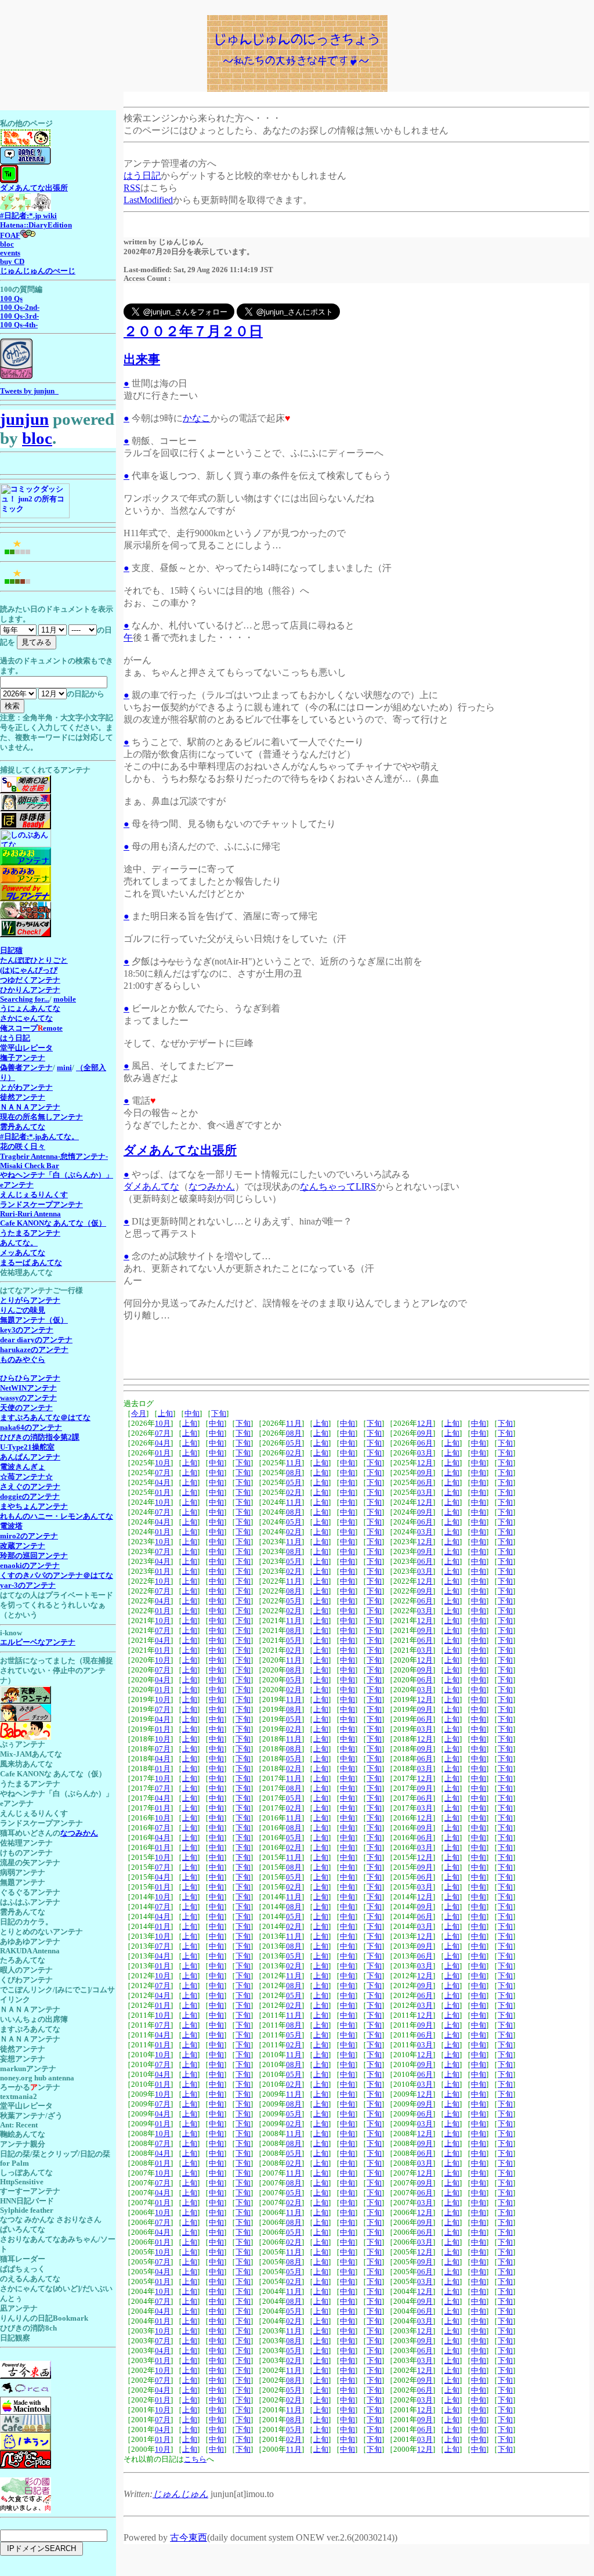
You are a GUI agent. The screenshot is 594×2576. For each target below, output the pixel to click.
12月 (425, 1424)
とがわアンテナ (26, 1088)
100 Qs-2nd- (20, 308)
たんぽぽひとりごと (34, 960)
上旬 (165, 1414)
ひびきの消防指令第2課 (40, 1437)
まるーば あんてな (31, 1263)
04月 (163, 1443)
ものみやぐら (23, 1360)
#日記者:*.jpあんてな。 (39, 1137)
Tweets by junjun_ (29, 391)
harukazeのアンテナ (34, 1350)
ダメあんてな (151, 1186)
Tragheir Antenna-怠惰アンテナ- (54, 1157)
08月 (294, 1433)
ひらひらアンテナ (30, 1378)
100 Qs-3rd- (19, 316)
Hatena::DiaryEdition (36, 225)
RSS (132, 188)
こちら (195, 2459)
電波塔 (11, 1526)
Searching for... (25, 999)
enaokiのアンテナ (30, 1566)
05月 (294, 1443)
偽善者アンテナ (26, 1068)
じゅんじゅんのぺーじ (38, 271)
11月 (294, 1424)
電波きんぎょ (23, 1467)
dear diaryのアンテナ (36, 1340)
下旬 (219, 1414)
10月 (163, 1424)
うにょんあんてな (30, 1009)
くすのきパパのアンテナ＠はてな (57, 1576)
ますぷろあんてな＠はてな (45, 1418)
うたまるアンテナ (30, 1233)
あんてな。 (19, 1243)
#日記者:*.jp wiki (28, 216)
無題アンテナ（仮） (34, 1320)
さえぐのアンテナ (30, 1487)
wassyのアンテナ (28, 1398)
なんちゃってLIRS (338, 1186)
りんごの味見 (23, 1310)
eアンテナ (17, 1185)
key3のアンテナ (27, 1330)
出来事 (142, 359)
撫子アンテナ (23, 1058)
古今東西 (189, 2537)
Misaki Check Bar (30, 1166)
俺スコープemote (31, 1028)
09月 (425, 1433)
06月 (425, 1443)
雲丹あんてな (23, 1127)
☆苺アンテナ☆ (26, 1477)
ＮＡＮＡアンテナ (30, 1107)
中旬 (192, 1414)
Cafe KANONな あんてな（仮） (53, 1223)
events (10, 253)
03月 (425, 1453)
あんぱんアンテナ (30, 1457)
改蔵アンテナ (23, 1546)
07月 (163, 1433)
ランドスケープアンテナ (41, 1205)
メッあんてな (23, 1253)
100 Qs (11, 299)
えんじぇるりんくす (34, 1195)
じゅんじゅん (180, 2494)
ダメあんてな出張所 (180, 1150)
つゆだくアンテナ (30, 980)
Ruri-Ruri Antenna (30, 1214)
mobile (65, 999)
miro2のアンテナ (29, 1536)
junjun (24, 419)
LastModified (148, 200)
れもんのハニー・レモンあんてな (57, 1516)
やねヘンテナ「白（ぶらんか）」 (57, 1175)
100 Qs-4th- (19, 325)
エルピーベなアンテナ (38, 1642)
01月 (163, 1453)
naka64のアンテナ (31, 1428)
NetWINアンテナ (28, 1388)
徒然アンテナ (23, 1097)
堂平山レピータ (26, 1048)
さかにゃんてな (26, 1018)
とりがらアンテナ (30, 1300)
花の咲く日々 (23, 1147)
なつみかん (212, 1186)
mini (64, 1068)
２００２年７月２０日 (193, 331)
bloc (7, 244)
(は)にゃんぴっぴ (29, 970)
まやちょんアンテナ (34, 1506)
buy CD (12, 262)
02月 (294, 1453)
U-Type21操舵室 (27, 1447)
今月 (139, 1414)
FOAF (10, 236)
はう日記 (142, 176)
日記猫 (11, 951)
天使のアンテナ (26, 1408)
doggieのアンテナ (30, 1497)
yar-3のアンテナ (28, 1585)
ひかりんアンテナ (30, 990)
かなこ (197, 418)
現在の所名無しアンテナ (41, 1117)
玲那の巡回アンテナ (34, 1556)
